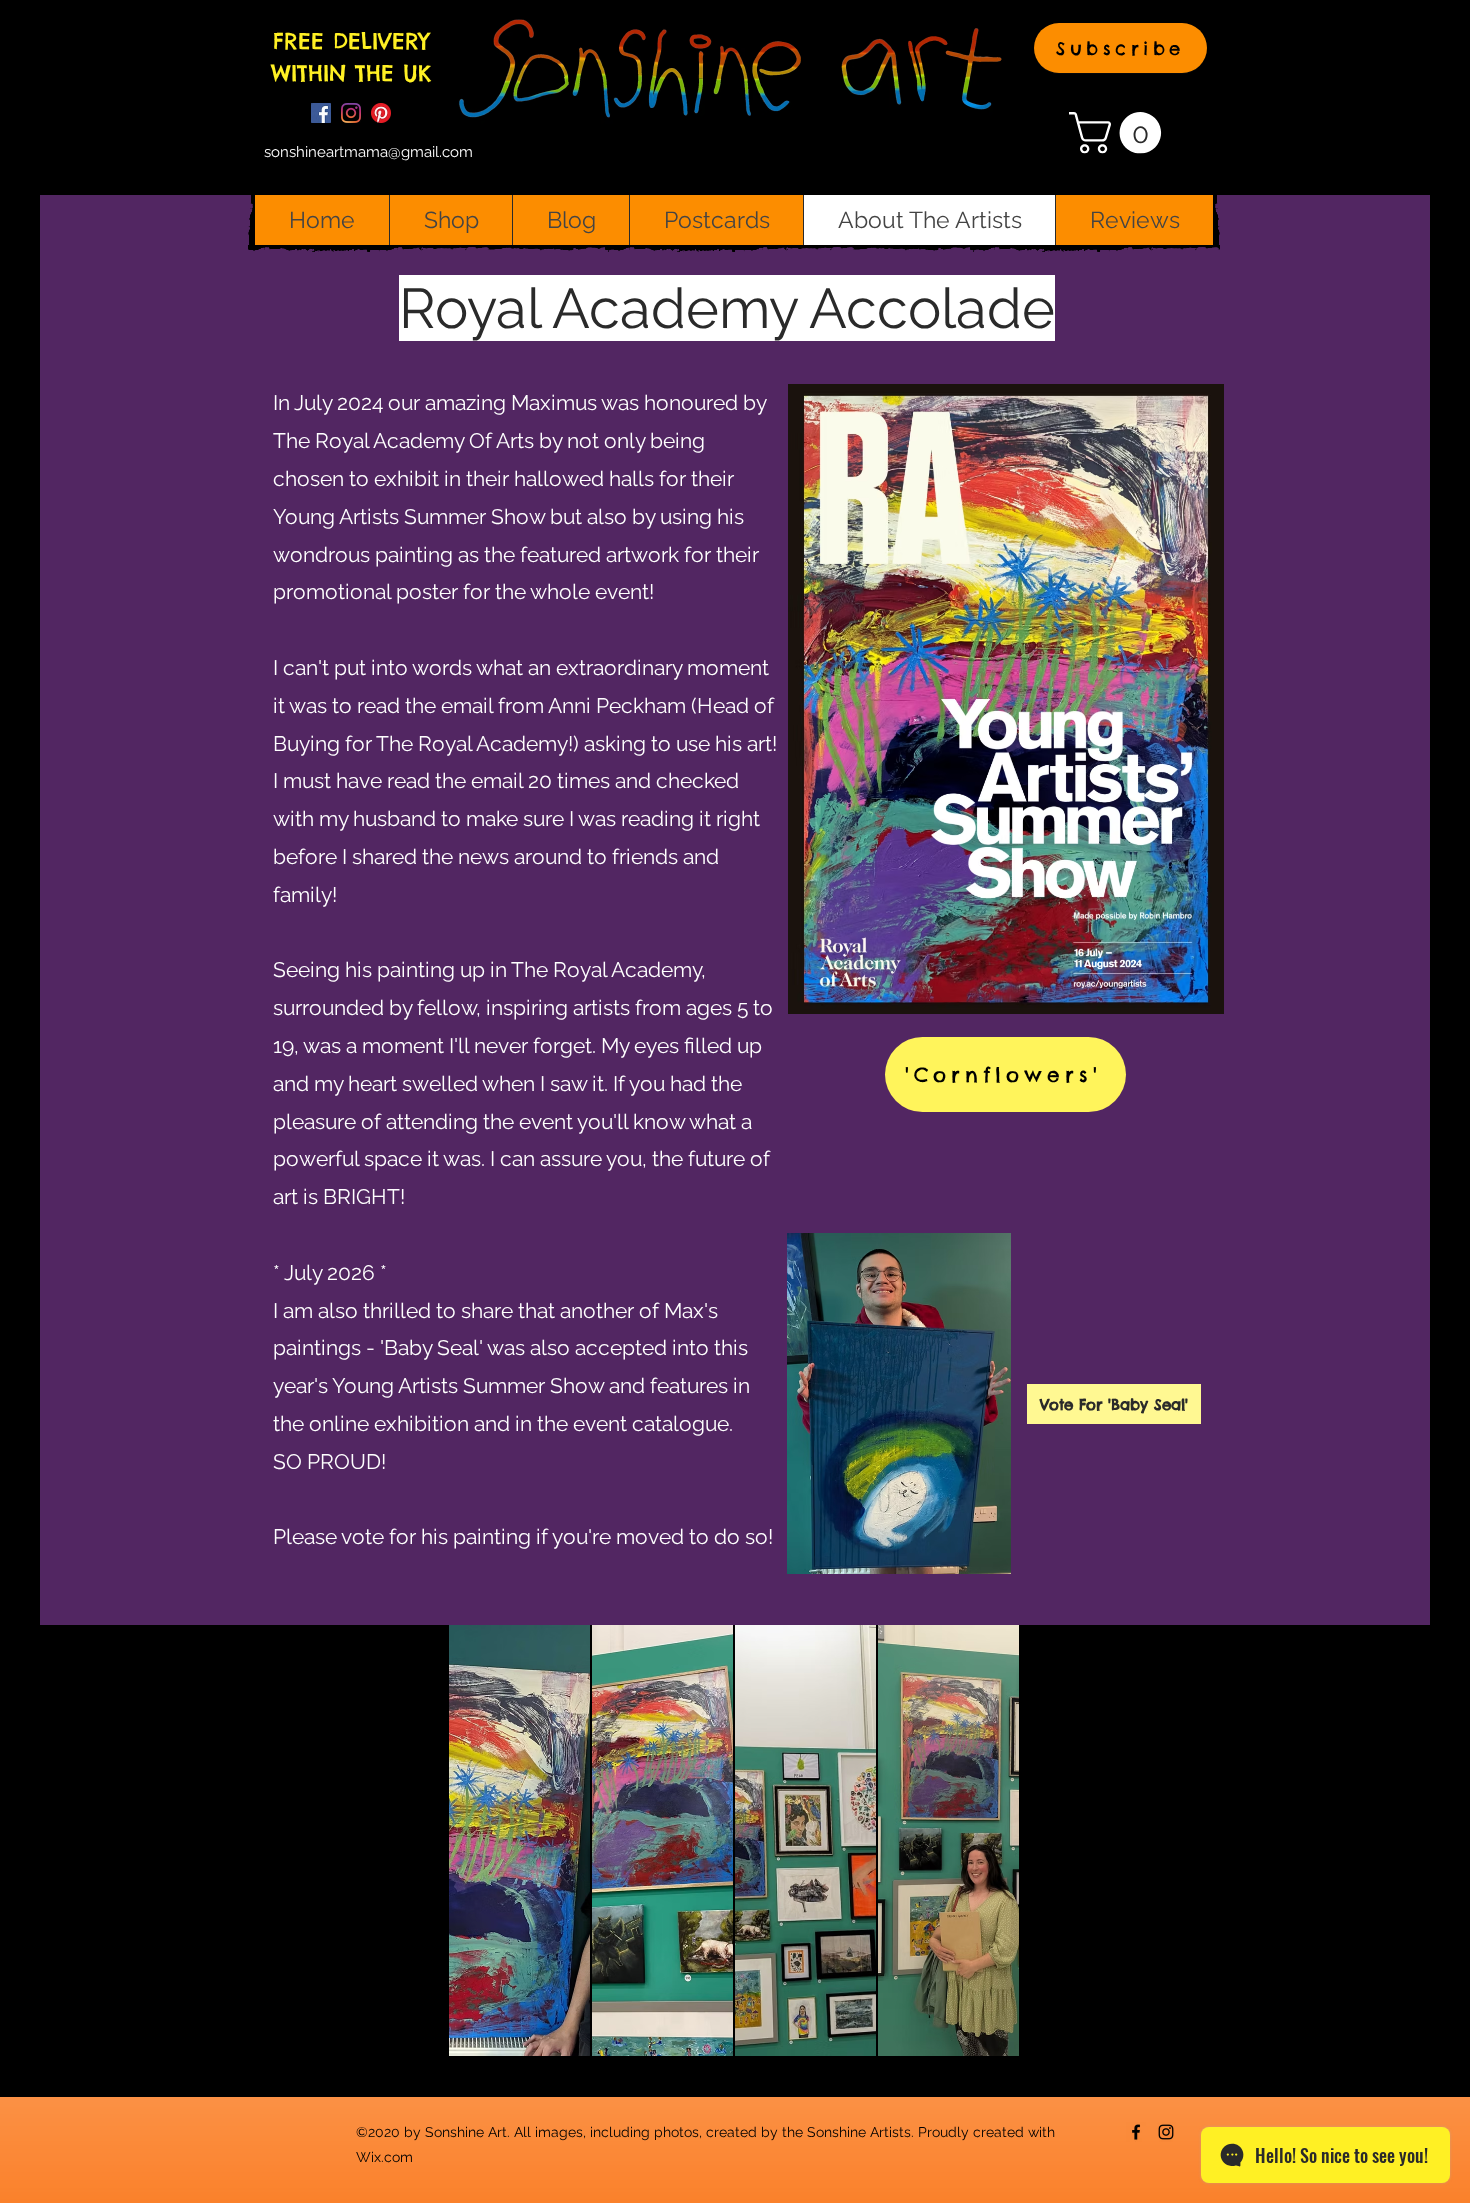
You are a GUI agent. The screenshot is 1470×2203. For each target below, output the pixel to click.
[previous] (491, 1858)
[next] (976, 1858)
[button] (1120, 48)
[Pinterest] (381, 113)
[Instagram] (351, 113)
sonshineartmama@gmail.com (368, 152)
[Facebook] (321, 113)
